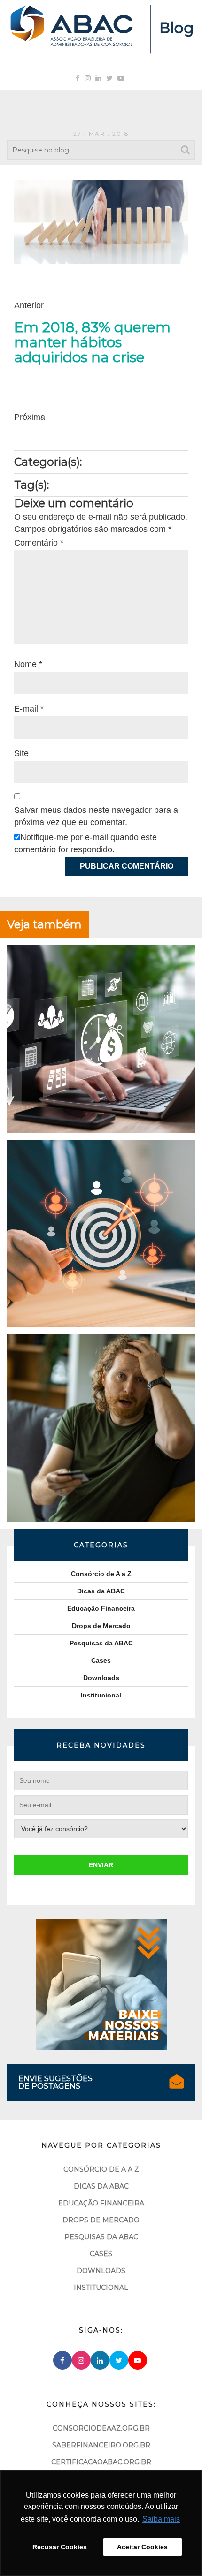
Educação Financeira (101, 1608)
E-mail (29, 709)
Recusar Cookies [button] (60, 2547)
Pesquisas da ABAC (101, 1643)
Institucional (101, 1695)
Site (21, 753)
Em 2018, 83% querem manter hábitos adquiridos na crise (92, 342)
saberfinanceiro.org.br (101, 2445)
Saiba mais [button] (161, 2519)
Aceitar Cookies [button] (142, 2547)
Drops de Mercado (101, 1626)
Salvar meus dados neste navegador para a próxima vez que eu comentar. (96, 816)
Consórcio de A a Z (101, 1574)
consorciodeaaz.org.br (101, 2428)
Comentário (39, 543)
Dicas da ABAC (101, 1591)
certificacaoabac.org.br (101, 2462)
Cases (101, 1660)
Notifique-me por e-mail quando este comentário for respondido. (85, 843)
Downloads (101, 1678)
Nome (28, 664)
